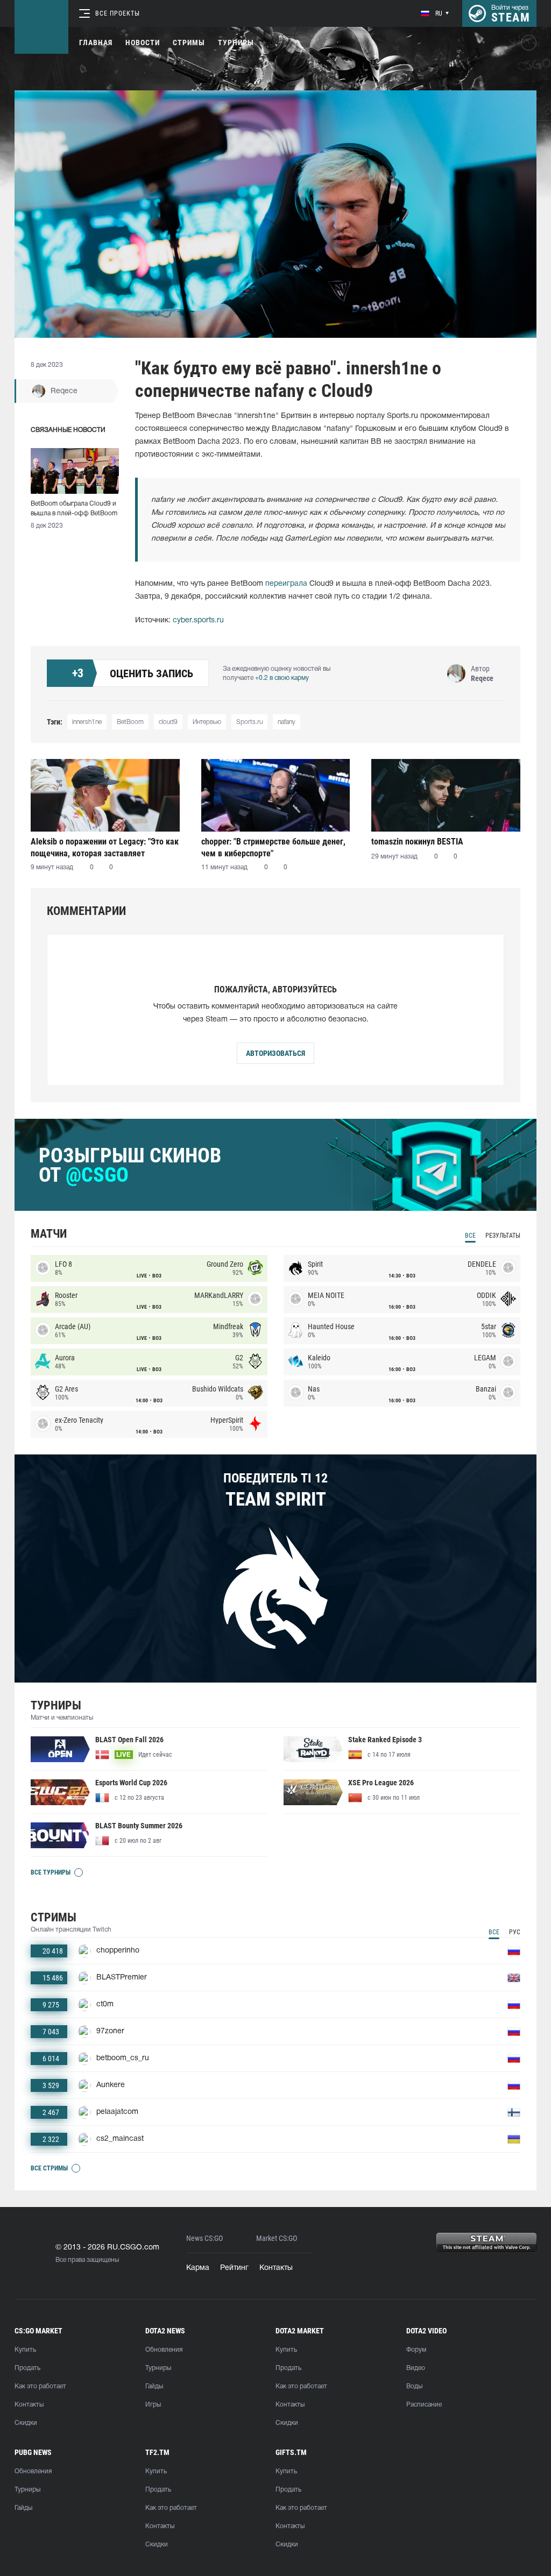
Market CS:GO (277, 2238)
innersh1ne (87, 722)
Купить (25, 2350)
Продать (27, 2368)
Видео (416, 2368)
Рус (515, 1932)
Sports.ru (249, 722)
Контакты (276, 2268)
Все (470, 1236)
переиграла (286, 584)
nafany (287, 722)
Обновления (164, 2350)
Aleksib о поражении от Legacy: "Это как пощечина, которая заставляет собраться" (105, 847)
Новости (143, 42)
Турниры (236, 42)
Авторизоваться (275, 1053)
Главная (96, 42)
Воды (414, 2386)
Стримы (189, 42)
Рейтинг (234, 2268)
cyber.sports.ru (198, 620)
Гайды (154, 2386)
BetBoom (130, 722)
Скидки (26, 2423)
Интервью (207, 722)
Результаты (503, 1236)
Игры (153, 2405)
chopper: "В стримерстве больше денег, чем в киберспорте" (273, 847)
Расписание (424, 2405)
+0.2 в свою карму (282, 678)
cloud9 (168, 722)
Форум (416, 2350)
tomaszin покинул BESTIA (417, 842)
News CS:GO (204, 2238)
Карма (198, 2268)
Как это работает (40, 2386)
